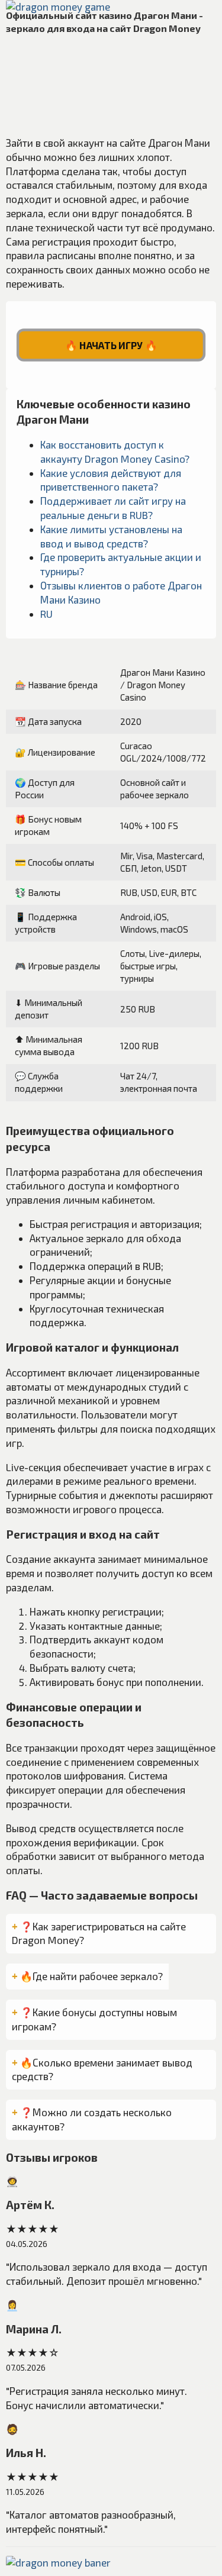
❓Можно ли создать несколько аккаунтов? (92, 2119)
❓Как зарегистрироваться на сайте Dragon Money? (99, 1933)
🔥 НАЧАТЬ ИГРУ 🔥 (111, 345)
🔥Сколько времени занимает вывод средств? (102, 2069)
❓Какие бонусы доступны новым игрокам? (94, 2019)
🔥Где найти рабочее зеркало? (91, 1976)
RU (46, 614)
